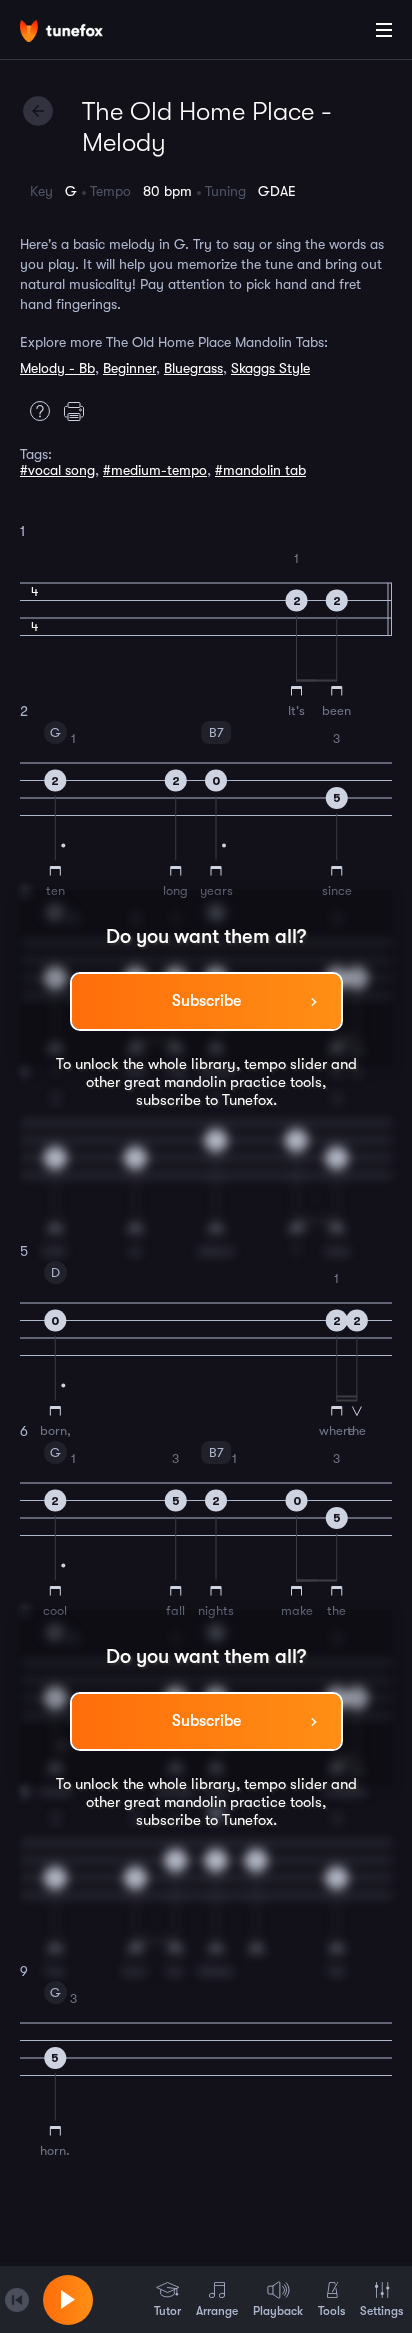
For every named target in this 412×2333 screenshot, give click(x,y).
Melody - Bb (57, 368)
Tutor (167, 2311)
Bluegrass (193, 368)
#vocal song (57, 470)
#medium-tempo (155, 470)
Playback (278, 2311)
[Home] (80, 33)
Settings (381, 2311)
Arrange (217, 2311)
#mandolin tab (260, 470)
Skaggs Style (270, 368)
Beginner (129, 368)
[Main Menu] (384, 30)
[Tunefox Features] (35, 411)
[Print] (79, 411)
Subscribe (206, 1001)
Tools (331, 2311)
